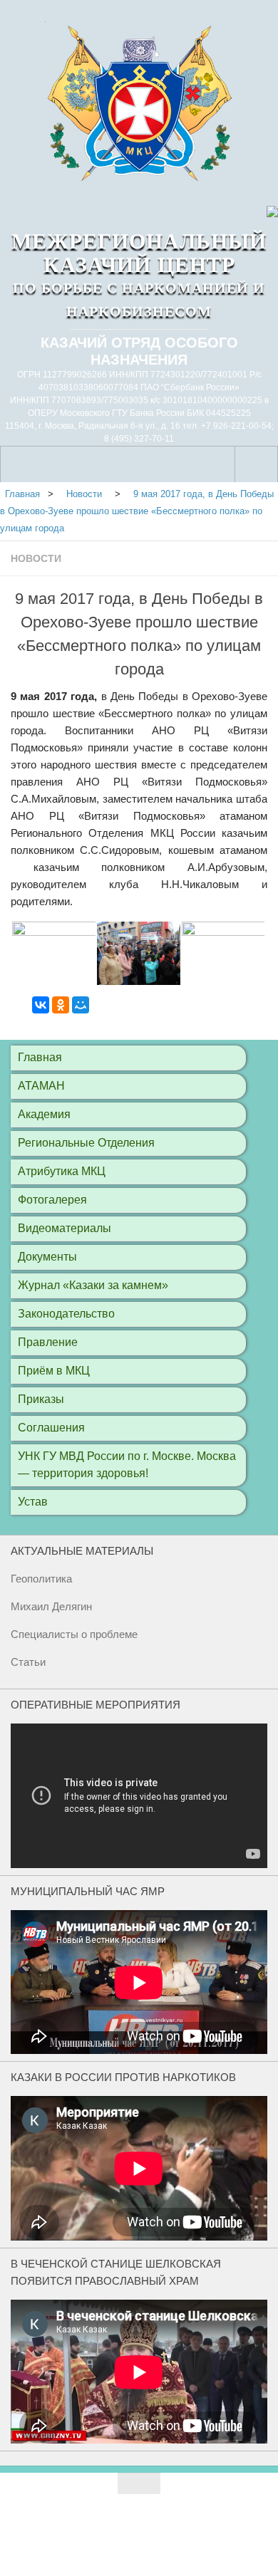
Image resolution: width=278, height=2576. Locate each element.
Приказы (41, 1399)
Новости (36, 558)
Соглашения (51, 1428)
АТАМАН (41, 1086)
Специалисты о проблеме (74, 1634)
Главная (22, 494)
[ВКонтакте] (41, 1005)
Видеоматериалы (65, 1228)
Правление (48, 1342)
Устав (33, 1502)
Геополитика (41, 1579)
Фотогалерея (52, 1200)
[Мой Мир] (81, 1005)
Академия (44, 1114)
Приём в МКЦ (54, 1371)
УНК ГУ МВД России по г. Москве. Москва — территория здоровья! (127, 1465)
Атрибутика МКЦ (62, 1171)
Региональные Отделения (86, 1143)
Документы (47, 1257)
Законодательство (66, 1314)
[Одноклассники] (61, 1005)
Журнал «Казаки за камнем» (93, 1285)
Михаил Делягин (51, 1606)
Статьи (28, 1662)
